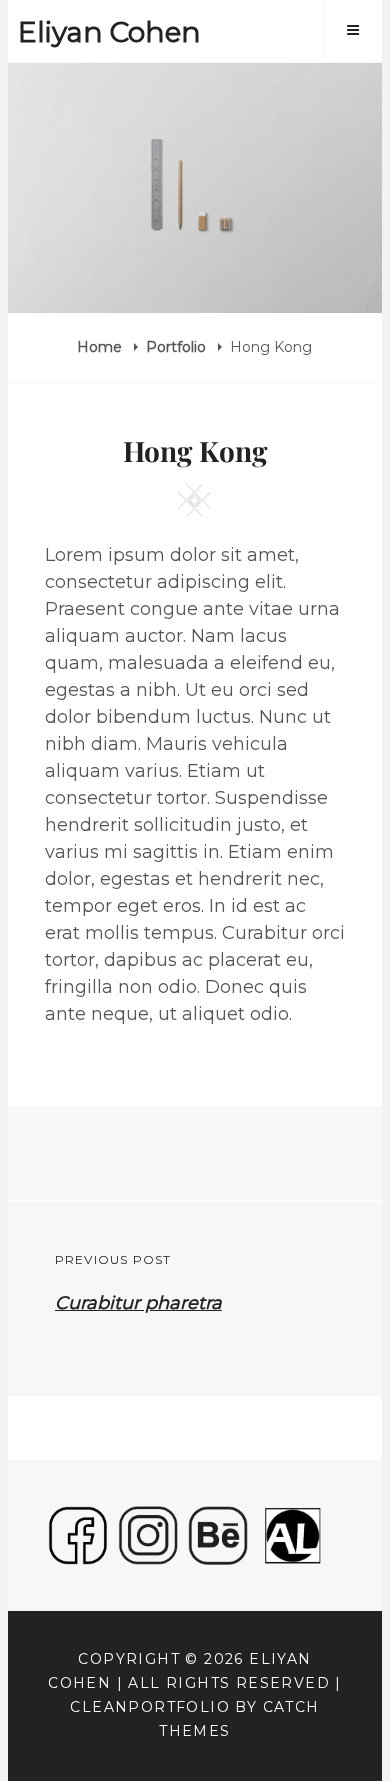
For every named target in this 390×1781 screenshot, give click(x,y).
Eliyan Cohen (109, 32)
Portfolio (178, 347)
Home (101, 347)
